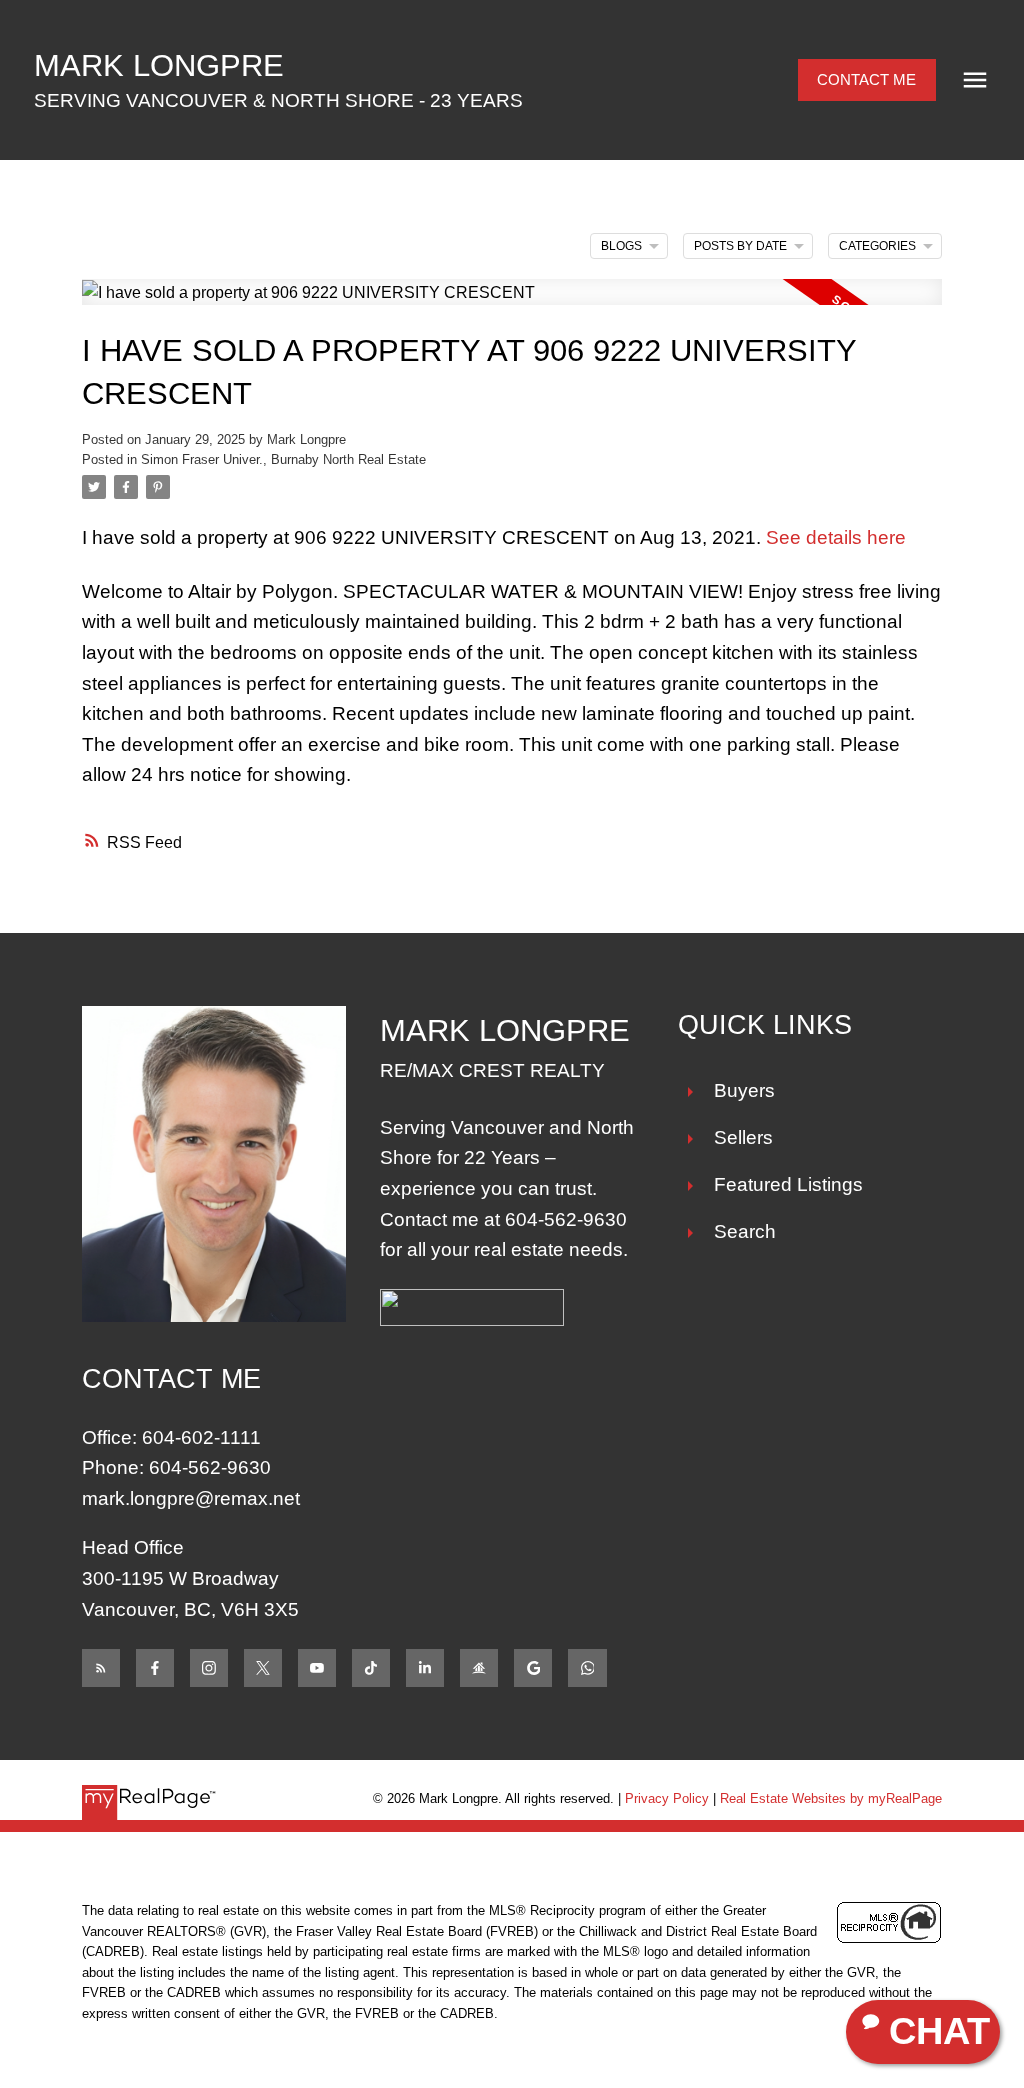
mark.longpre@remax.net (191, 1498)
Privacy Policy (667, 1798)
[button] (867, 80)
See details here (836, 537)
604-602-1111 (201, 1437)
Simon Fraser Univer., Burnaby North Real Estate (283, 459)
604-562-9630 (566, 1219)
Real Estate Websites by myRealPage (831, 1798)
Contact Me (866, 80)
